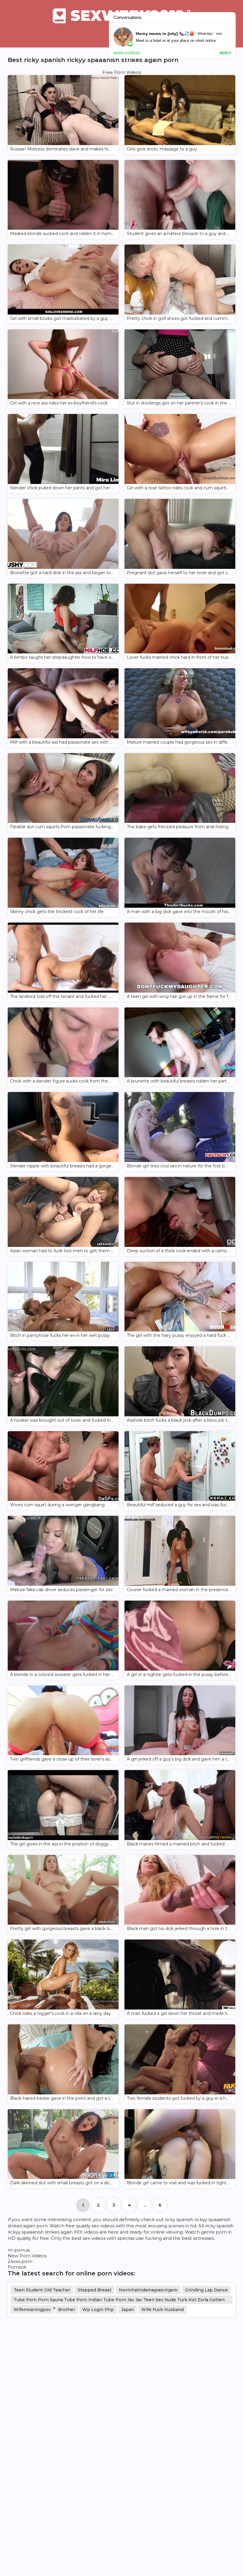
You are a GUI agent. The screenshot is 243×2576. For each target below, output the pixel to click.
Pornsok (17, 2267)
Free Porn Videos (122, 72)
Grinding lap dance (206, 2290)
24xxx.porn (20, 2261)
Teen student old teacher (42, 2290)
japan (128, 2310)
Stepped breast (95, 2290)
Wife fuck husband (163, 2310)
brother (67, 2310)
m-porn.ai (19, 2250)
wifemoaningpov (32, 2310)
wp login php (98, 2310)
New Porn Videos (27, 2256)
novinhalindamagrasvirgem (148, 2290)
